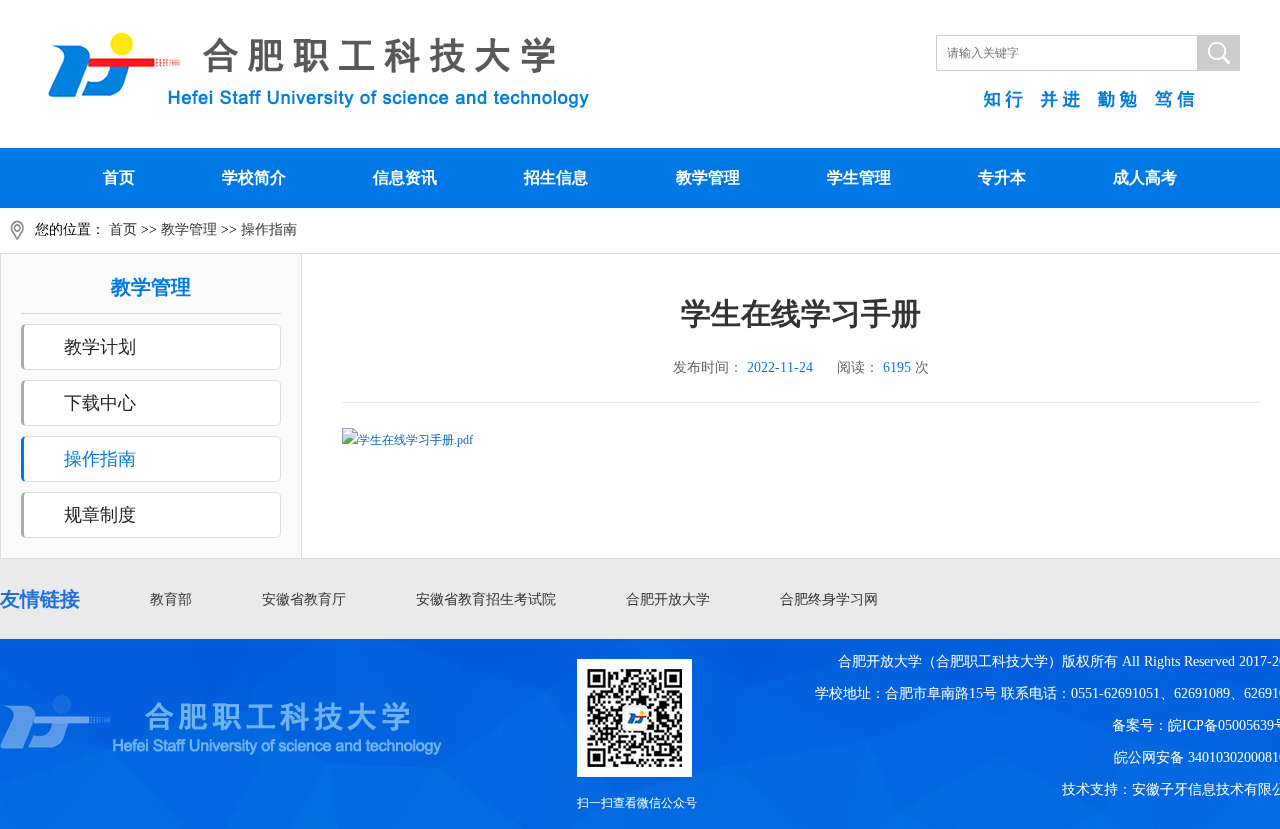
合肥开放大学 (668, 599)
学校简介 (254, 177)
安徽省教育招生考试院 (486, 599)
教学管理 (708, 177)
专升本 (1002, 177)
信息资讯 (405, 177)
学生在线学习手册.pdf (415, 440)
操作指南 (269, 229)
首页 (119, 177)
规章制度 (100, 515)
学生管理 (859, 177)
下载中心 (100, 403)
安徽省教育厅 (304, 599)
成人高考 (1145, 177)
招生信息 (556, 177)
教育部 (171, 599)
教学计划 (100, 347)
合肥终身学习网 (829, 599)
